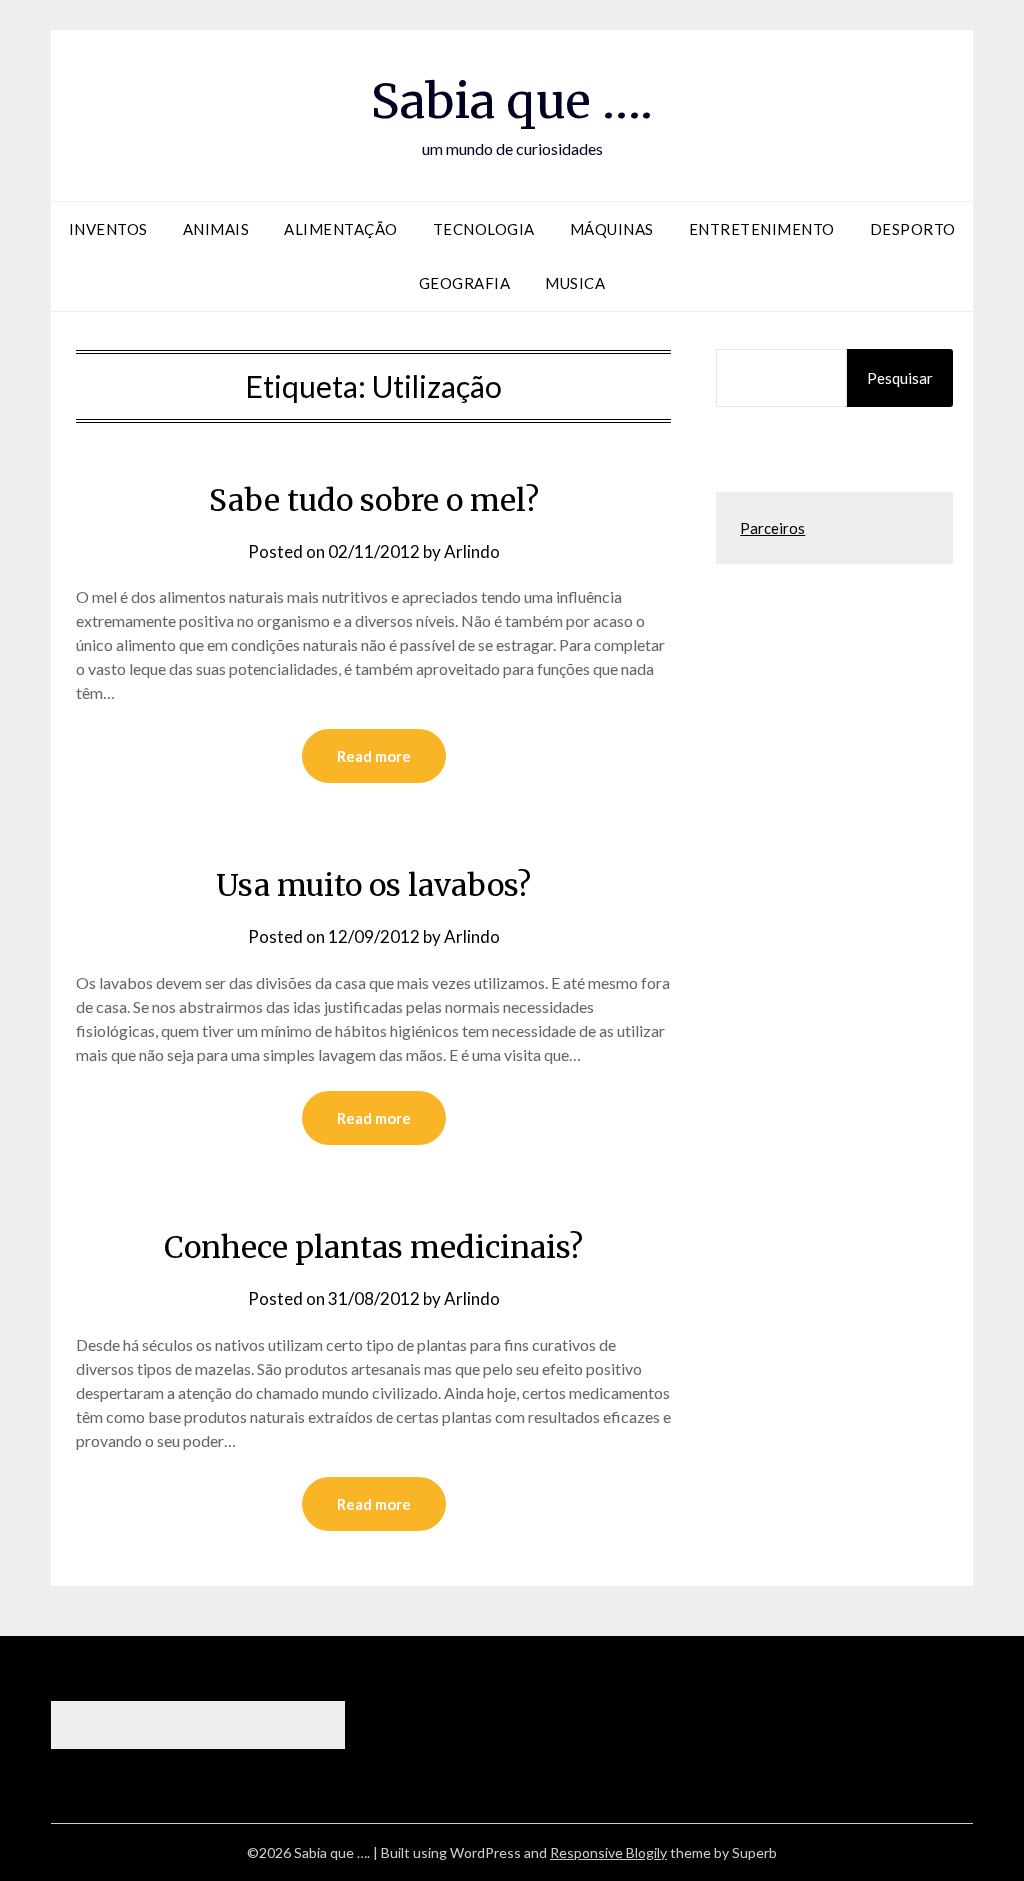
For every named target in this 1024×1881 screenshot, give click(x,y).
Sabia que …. (512, 101)
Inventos (108, 229)
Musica (575, 283)
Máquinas (612, 229)
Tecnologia (484, 229)
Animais (216, 229)
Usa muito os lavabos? (373, 885)
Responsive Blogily (608, 1852)
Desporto (913, 229)
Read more (374, 756)
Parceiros (772, 528)
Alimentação (341, 229)
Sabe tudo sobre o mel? (374, 500)
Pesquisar (900, 378)
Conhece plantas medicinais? (373, 1247)
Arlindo (472, 551)
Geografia (465, 283)
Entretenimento (762, 229)
